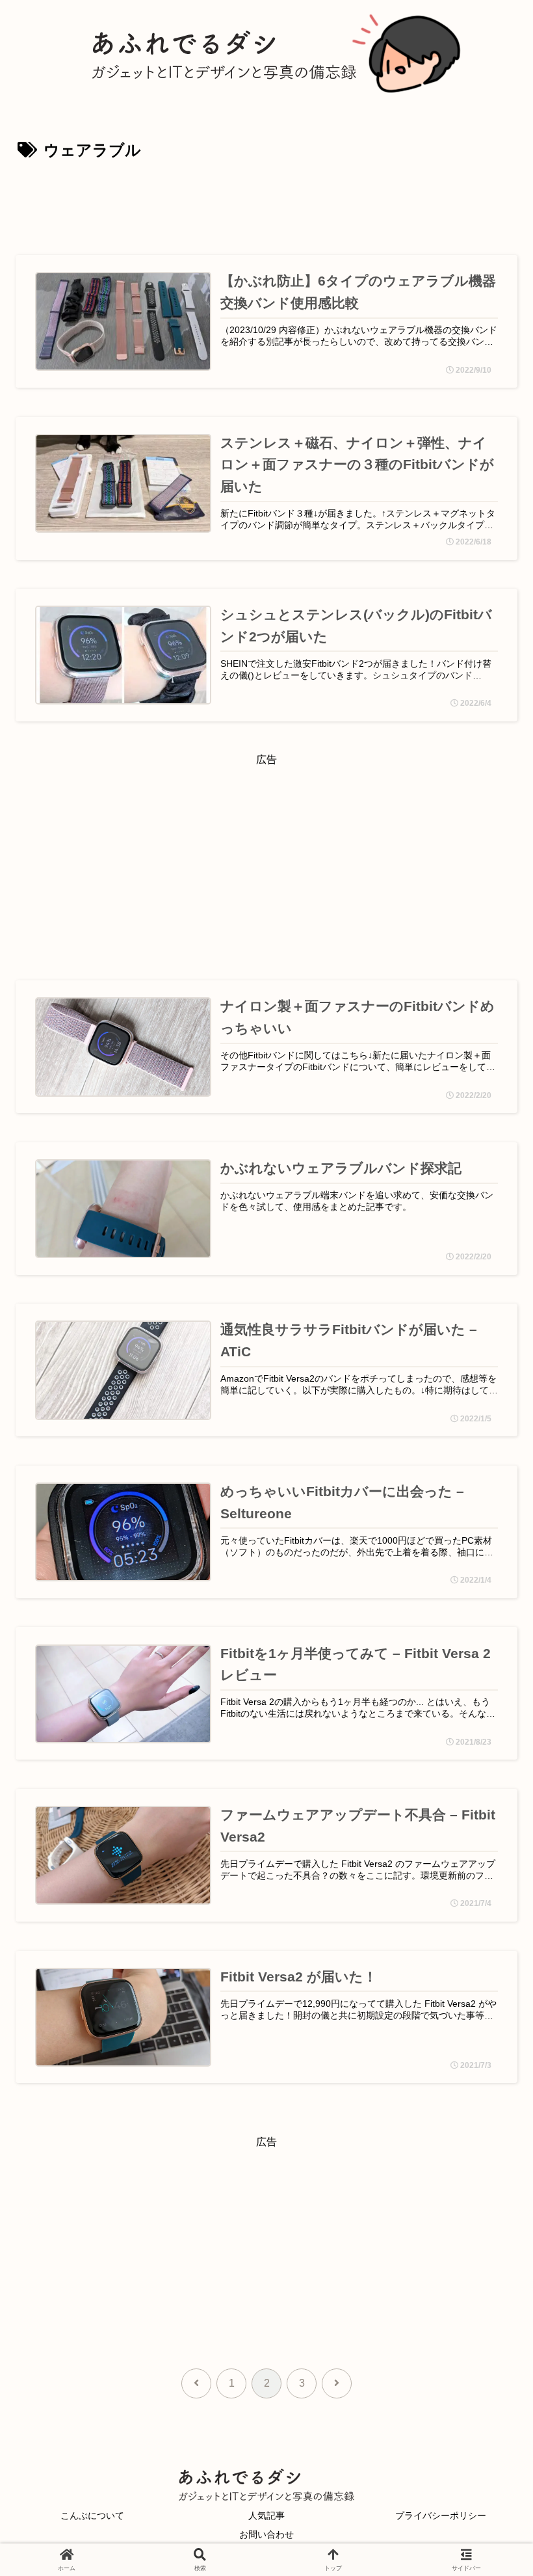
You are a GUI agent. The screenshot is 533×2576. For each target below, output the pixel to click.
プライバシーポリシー (441, 2516)
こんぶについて (92, 2516)
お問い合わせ (266, 2534)
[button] (486, 1927)
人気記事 (266, 2516)
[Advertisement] (266, 201)
